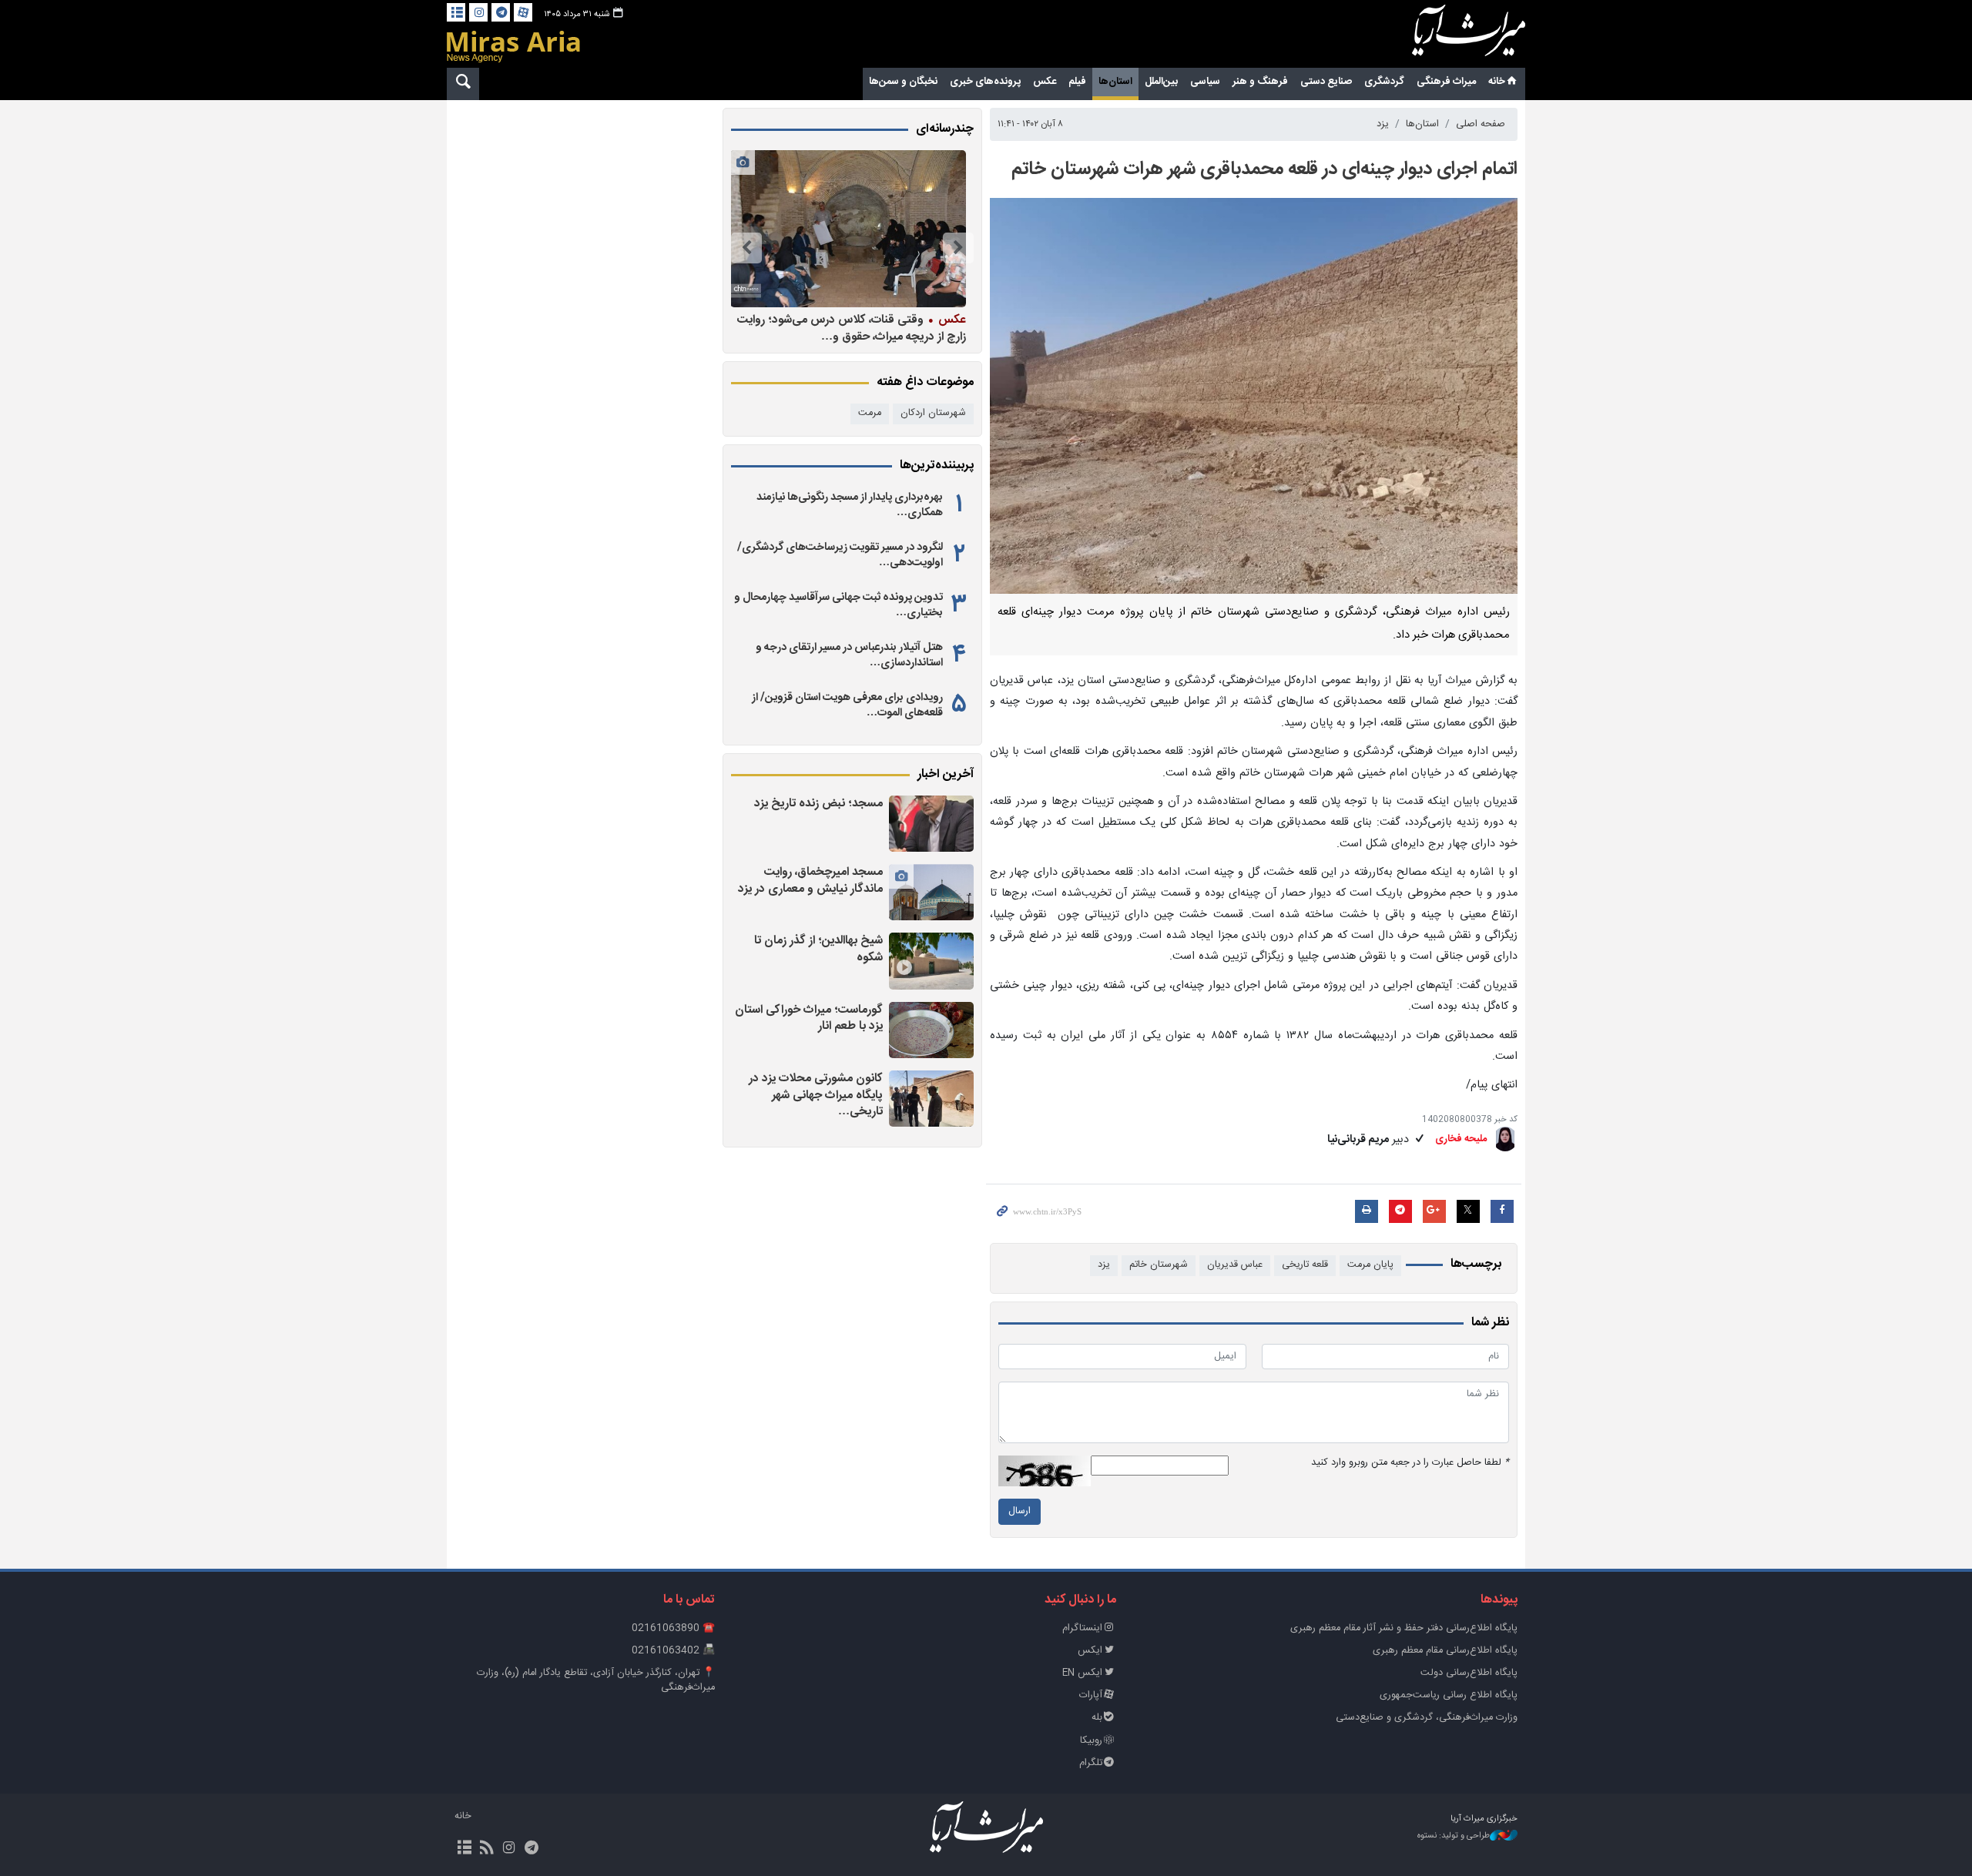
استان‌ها (1115, 82)
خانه (1497, 82)
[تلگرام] (501, 12)
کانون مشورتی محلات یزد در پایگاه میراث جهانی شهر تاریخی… (816, 1095)
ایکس (1090, 1651)
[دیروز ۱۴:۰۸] (931, 892)
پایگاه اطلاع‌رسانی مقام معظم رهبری (1445, 1651)
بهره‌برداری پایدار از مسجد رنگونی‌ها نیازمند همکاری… (850, 505)
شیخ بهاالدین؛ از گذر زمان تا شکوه (818, 949)
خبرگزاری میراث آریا (1448, 36)
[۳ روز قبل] (931, 961)
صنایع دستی (1326, 82)
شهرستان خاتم (1159, 1265)
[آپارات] (523, 12)
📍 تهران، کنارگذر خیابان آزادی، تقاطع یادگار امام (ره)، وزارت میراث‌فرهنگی (596, 1680)
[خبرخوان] (486, 1849)
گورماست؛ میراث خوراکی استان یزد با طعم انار (809, 1018)
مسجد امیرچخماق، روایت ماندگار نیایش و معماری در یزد (810, 881)
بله (1097, 1718)
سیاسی (1205, 82)
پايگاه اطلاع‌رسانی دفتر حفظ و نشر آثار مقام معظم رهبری (1404, 1628)
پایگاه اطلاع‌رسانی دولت (1469, 1673)
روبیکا (1091, 1741)
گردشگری (1384, 82)
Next (746, 248)
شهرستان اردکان (933, 413)
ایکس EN (1082, 1673)
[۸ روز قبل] (848, 229)
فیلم (1077, 82)
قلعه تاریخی (1305, 1265)
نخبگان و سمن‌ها (903, 82)
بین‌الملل (1161, 82)
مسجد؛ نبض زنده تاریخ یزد (818, 804)
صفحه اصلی (1481, 124)
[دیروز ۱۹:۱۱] (931, 824)
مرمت (870, 413)
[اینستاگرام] (478, 12)
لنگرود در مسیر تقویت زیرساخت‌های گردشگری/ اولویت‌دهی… (840, 555)
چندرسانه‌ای (945, 129)
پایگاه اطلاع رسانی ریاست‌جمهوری (1449, 1695)
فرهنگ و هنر (1260, 82)
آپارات (1091, 1695)
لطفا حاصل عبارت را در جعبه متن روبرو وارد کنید (1410, 1463)
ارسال (1020, 1511)
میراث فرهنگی (1446, 82)
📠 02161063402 (673, 1651)
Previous (958, 248)
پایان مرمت (1370, 1265)
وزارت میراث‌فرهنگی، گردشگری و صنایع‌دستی (1427, 1718)
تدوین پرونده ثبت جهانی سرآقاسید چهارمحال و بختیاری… (838, 605)
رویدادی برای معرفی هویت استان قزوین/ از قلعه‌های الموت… (847, 705)
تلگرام (1091, 1763)
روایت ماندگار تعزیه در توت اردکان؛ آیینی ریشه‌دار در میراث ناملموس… (853, 328)
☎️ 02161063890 (673, 1628)
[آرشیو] (456, 12)
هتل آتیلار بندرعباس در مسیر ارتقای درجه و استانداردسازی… (849, 655)
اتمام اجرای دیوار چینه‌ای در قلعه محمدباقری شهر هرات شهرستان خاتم (1264, 169)
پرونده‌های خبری (985, 82)
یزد (1383, 124)
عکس (1045, 82)
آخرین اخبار (946, 775)
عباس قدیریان (1235, 1265)
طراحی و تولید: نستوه (1454, 1836)
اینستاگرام (1082, 1628)
